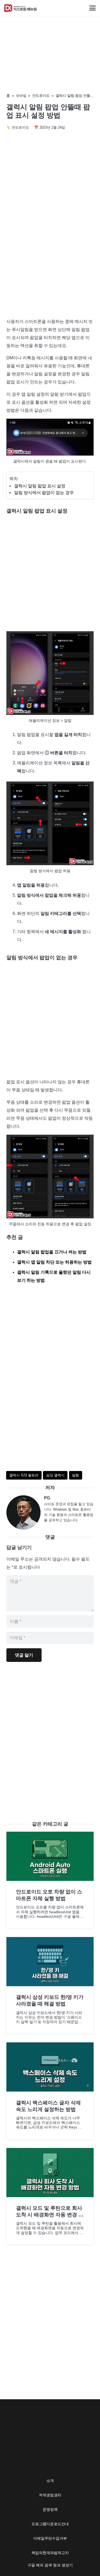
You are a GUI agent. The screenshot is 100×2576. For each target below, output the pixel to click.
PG (47, 1498)
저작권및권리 (50, 2495)
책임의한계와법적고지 (50, 2553)
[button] (93, 8)
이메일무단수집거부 (50, 2538)
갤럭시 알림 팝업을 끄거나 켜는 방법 (52, 1252)
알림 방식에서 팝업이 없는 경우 (44, 493)
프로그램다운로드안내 (50, 2524)
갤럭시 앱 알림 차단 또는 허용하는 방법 (54, 1262)
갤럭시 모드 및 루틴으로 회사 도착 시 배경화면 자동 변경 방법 (50, 2215)
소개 (50, 2481)
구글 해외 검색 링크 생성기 (50, 2565)
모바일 (21, 96)
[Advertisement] (50, 259)
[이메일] (25, 1512)
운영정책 (50, 2509)
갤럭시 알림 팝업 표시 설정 (40, 486)
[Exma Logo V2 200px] (21, 8)
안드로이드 (41, 96)
